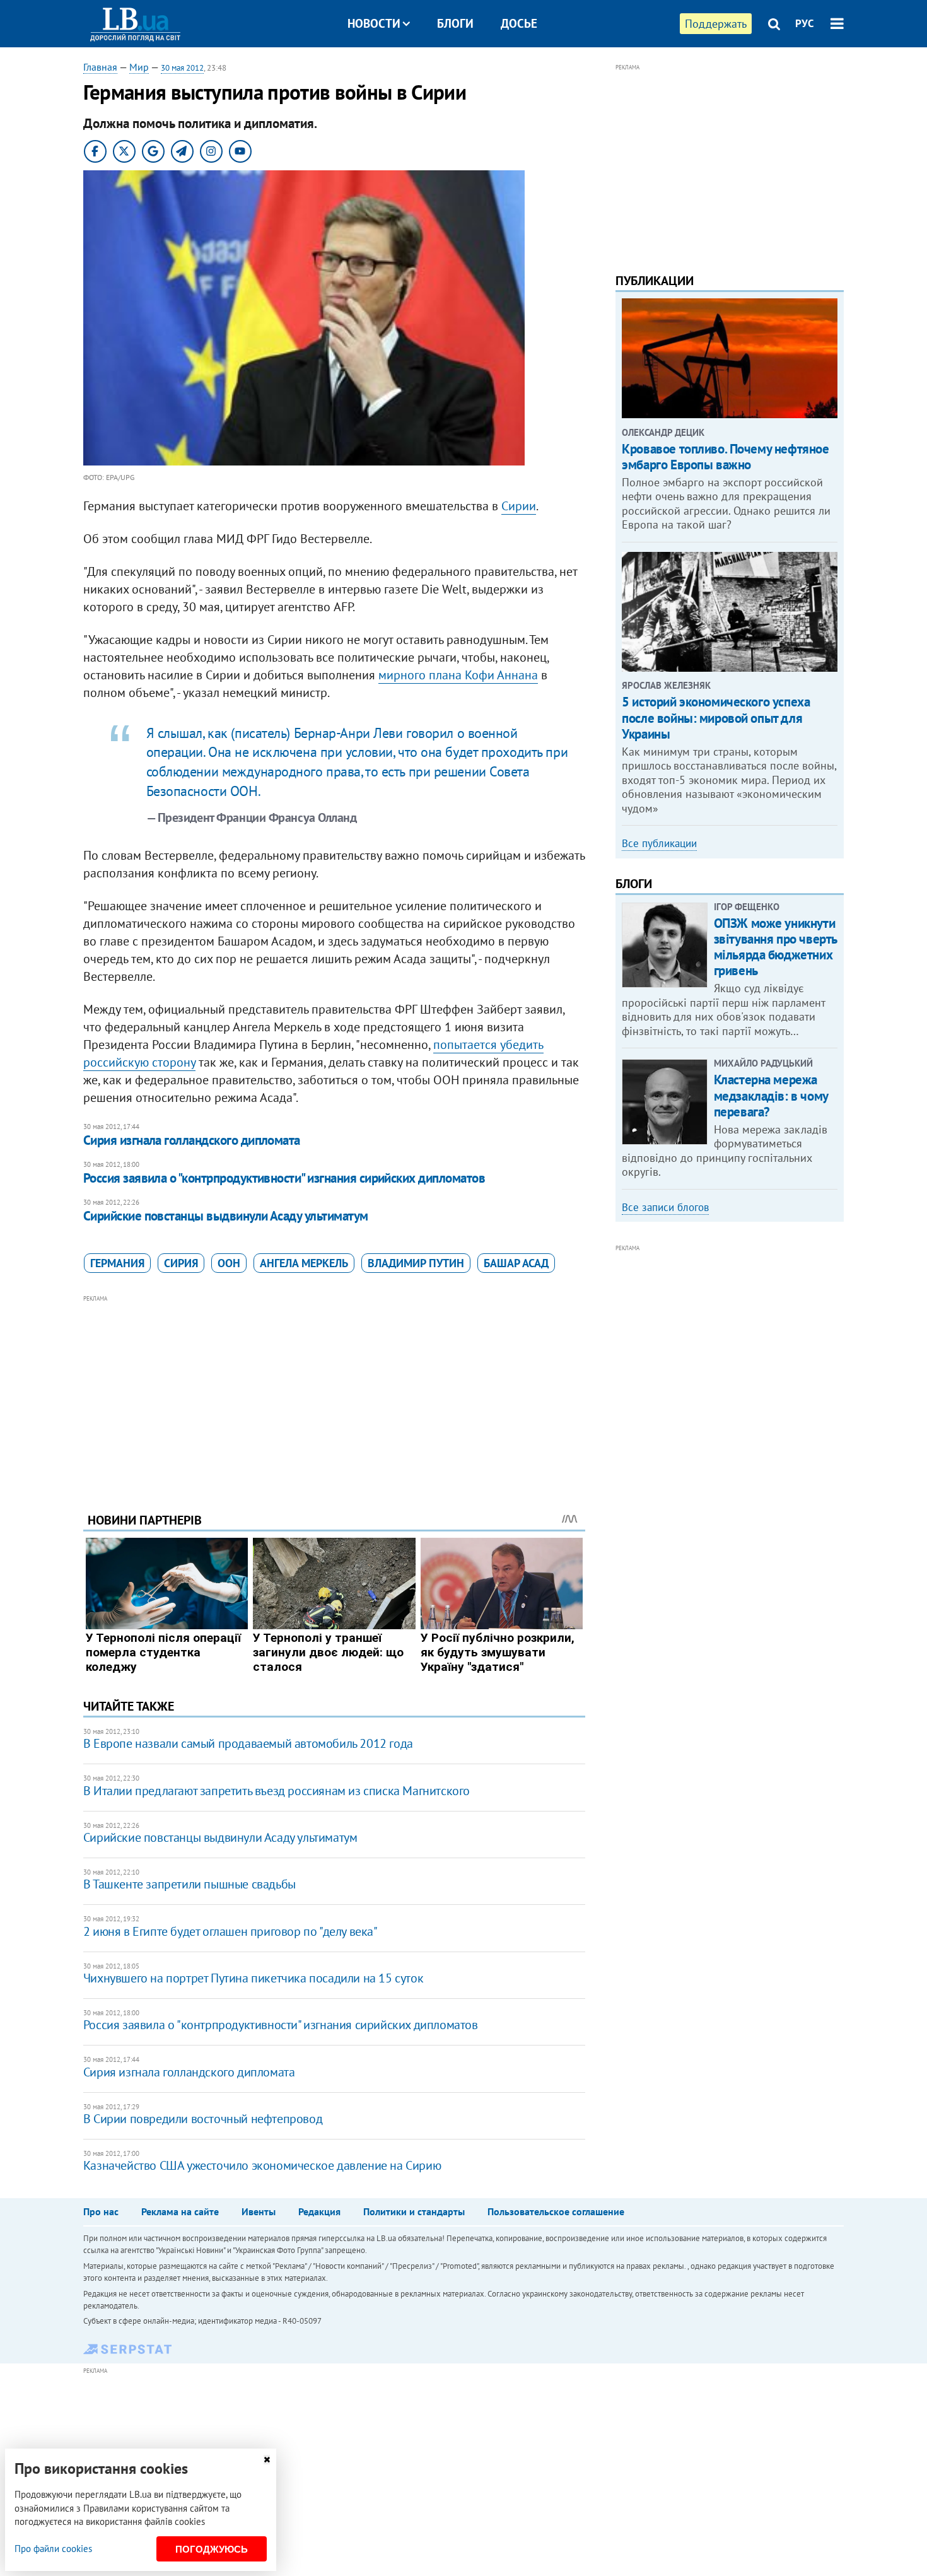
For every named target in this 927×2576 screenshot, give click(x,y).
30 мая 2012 (182, 68)
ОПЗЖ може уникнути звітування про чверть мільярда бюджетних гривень (775, 947)
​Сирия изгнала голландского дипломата (192, 1140)
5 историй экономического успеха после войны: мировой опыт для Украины (716, 717)
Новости (374, 23)
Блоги (455, 23)
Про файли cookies (53, 2549)
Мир (139, 67)
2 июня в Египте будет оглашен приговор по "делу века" (230, 1931)
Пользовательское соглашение (556, 2211)
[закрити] (267, 2460)
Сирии (519, 506)
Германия (117, 1263)
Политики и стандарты (414, 2211)
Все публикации (659, 843)
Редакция (319, 2211)
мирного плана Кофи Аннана (458, 675)
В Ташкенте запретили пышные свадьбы (189, 1884)
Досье (519, 23)
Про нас (101, 2211)
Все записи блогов (665, 1207)
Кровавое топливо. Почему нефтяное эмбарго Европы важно (725, 457)
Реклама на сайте (180, 2211)
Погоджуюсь (212, 2549)
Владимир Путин (416, 1263)
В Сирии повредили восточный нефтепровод (203, 2119)
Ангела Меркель (304, 1263)
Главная (100, 67)
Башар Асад (516, 1263)
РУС (805, 23)
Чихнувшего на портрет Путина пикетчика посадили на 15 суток (253, 1978)
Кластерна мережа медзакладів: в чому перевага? (771, 1095)
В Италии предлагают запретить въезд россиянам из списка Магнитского (277, 1791)
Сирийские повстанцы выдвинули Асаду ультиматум (226, 1216)
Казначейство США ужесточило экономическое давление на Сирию (262, 2165)
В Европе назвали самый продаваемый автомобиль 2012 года (248, 1743)
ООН (229, 1263)
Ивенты (259, 2211)
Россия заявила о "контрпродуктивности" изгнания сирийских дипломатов (284, 1178)
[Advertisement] (334, 1394)
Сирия (181, 1263)
